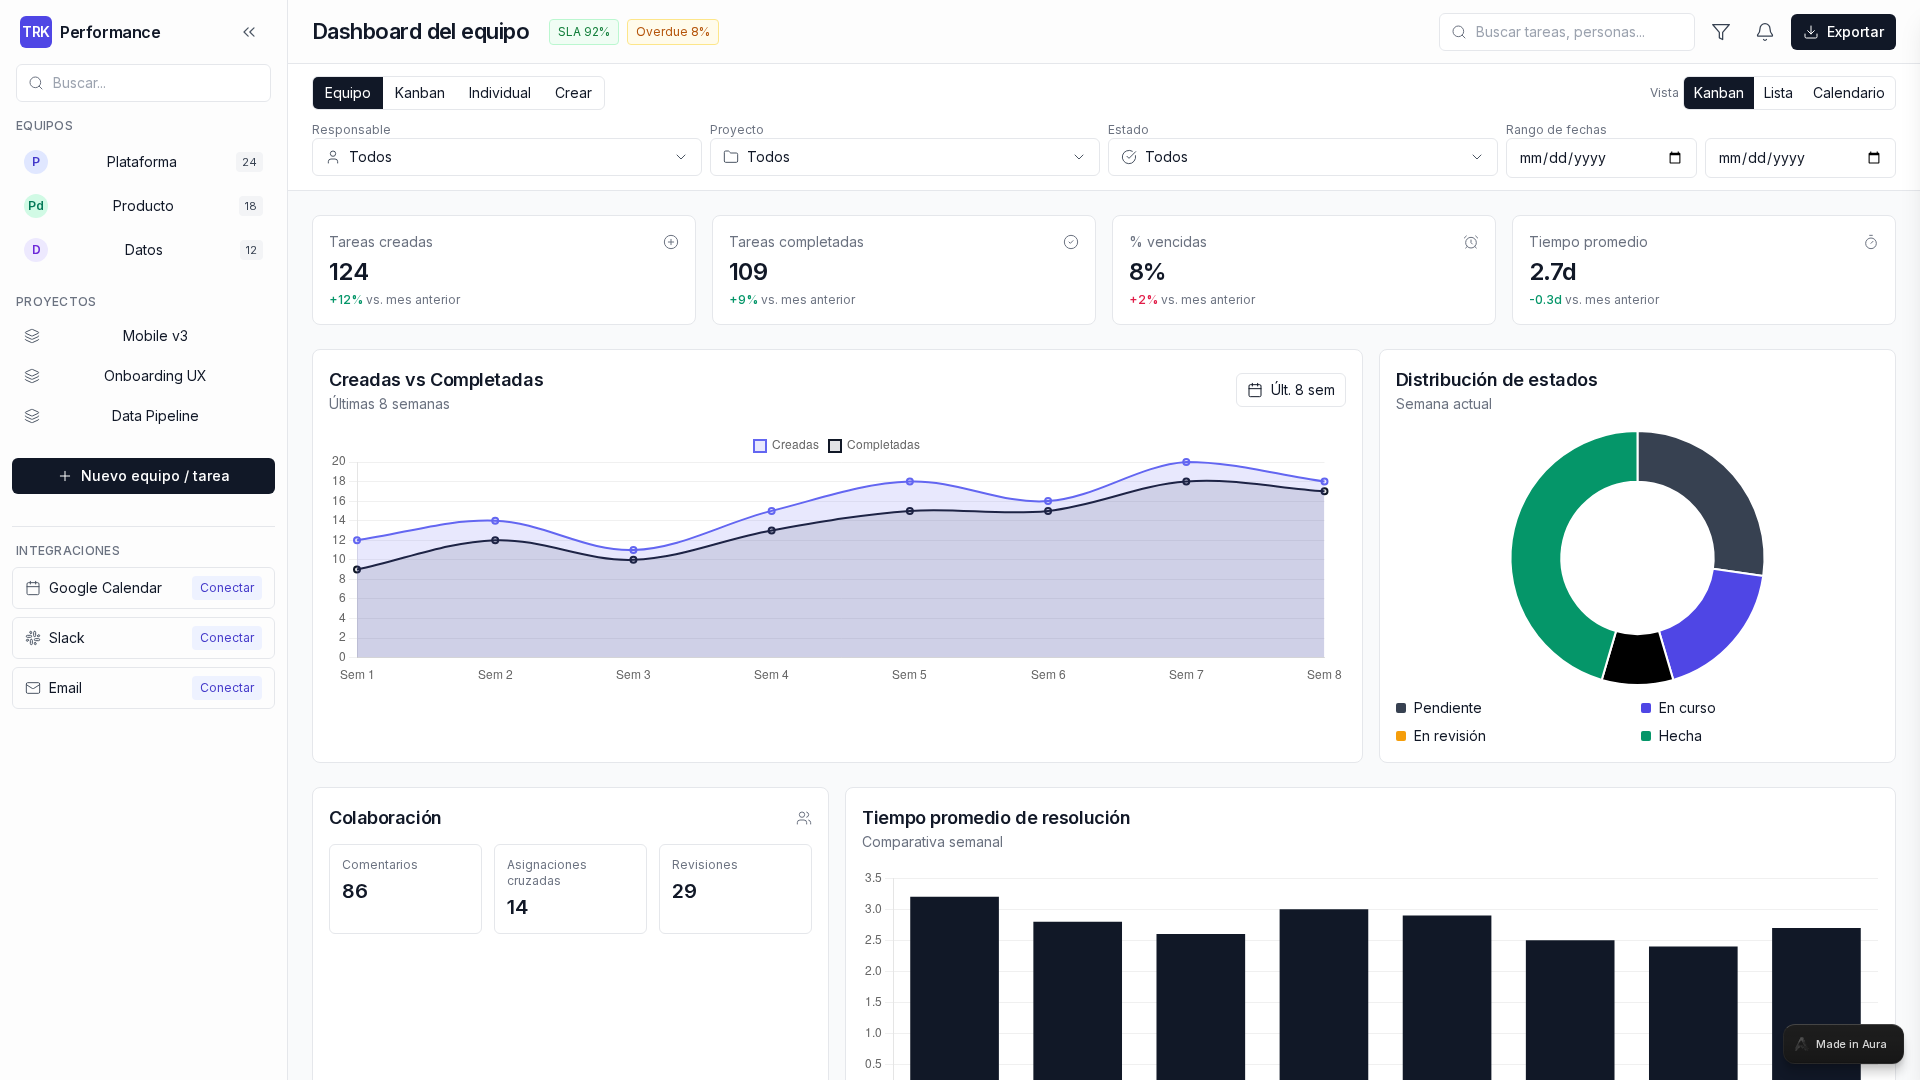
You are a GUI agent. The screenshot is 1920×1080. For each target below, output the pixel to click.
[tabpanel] (960, 540)
